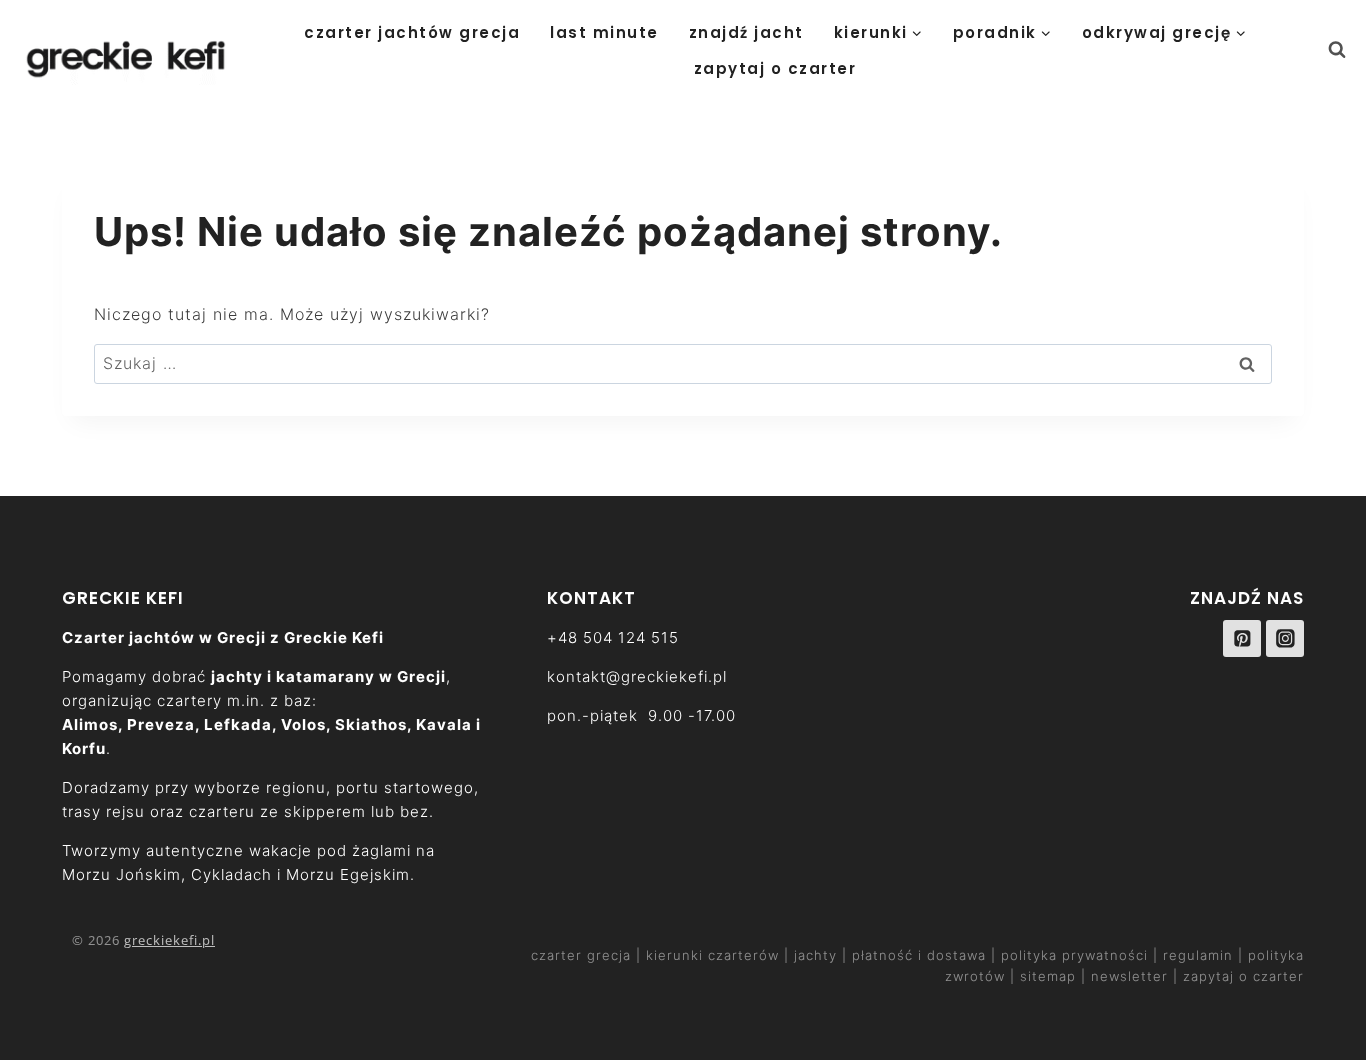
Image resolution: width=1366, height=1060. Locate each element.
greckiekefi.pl (169, 940)
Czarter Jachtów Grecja (412, 32)
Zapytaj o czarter (775, 68)
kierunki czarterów (715, 955)
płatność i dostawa (921, 955)
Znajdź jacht (746, 32)
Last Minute (604, 32)
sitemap (1048, 976)
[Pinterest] (1242, 639)
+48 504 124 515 (613, 637)
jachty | (820, 955)
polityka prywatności (1074, 955)
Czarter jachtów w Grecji (164, 637)
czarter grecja (583, 955)
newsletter (1129, 976)
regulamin (1198, 955)
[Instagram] (1285, 639)
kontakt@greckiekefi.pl (637, 676)
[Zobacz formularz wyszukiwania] (1347, 50)
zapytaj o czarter (1243, 976)
